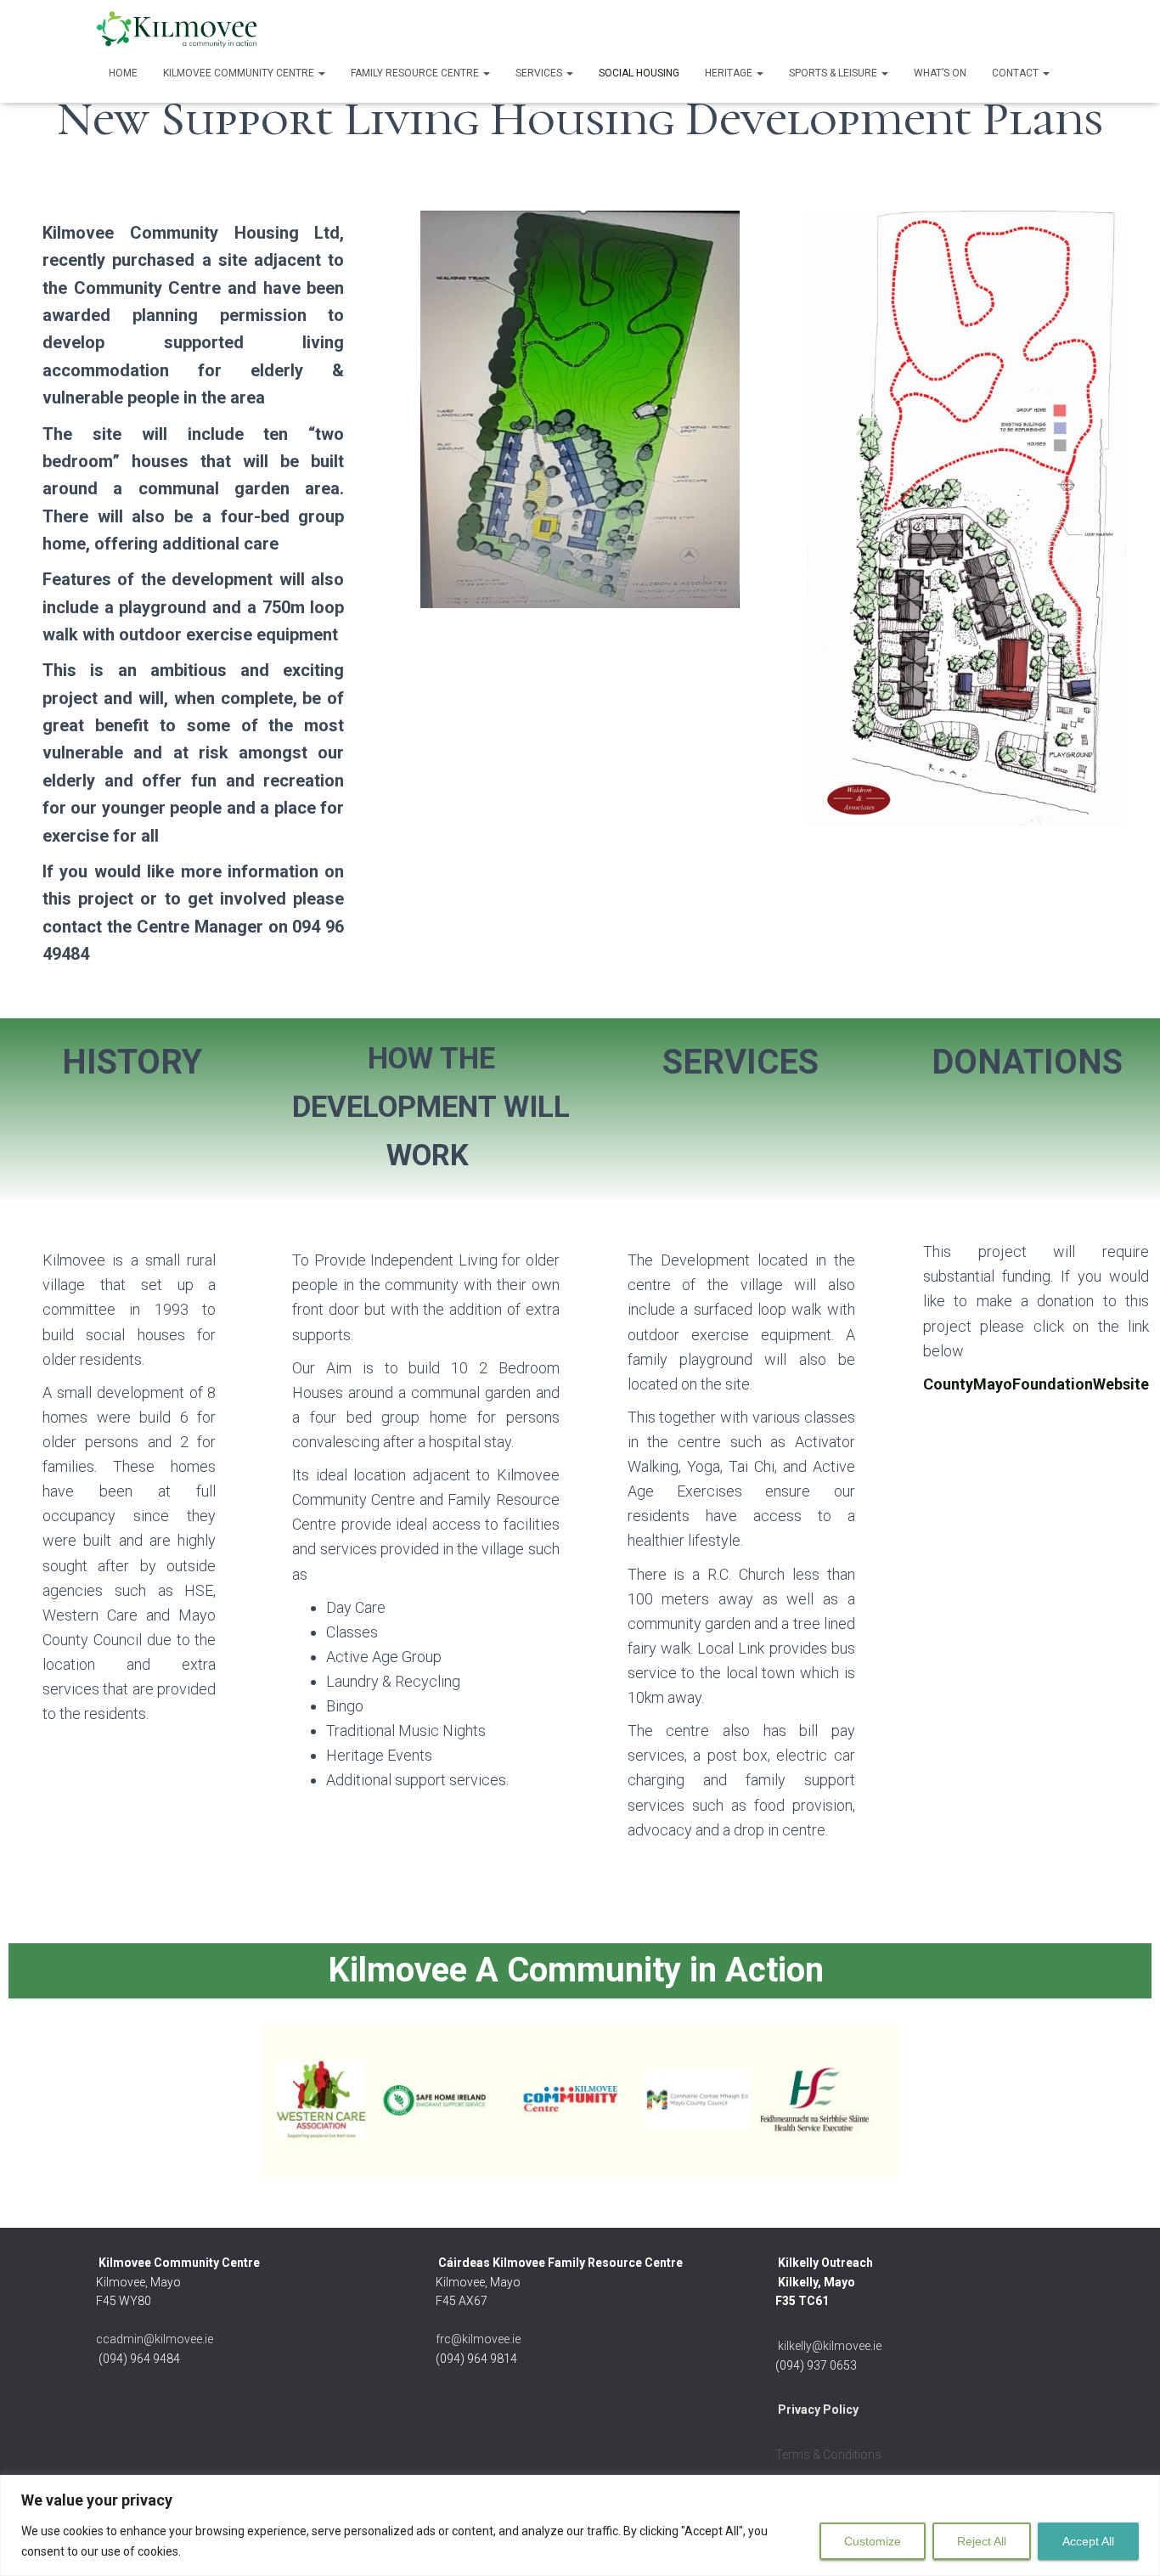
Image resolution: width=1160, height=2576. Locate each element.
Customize (873, 2541)
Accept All (1088, 2541)
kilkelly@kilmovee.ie (830, 2346)
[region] (580, 2525)
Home (123, 73)
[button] (321, 73)
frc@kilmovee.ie (478, 2339)
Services (540, 73)
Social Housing (639, 73)
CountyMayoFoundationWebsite (1036, 1384)
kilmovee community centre (240, 73)
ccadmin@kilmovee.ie (155, 2339)
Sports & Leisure (834, 73)
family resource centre (416, 73)
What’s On (940, 73)
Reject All (982, 2541)
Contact (1016, 73)
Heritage (730, 73)
